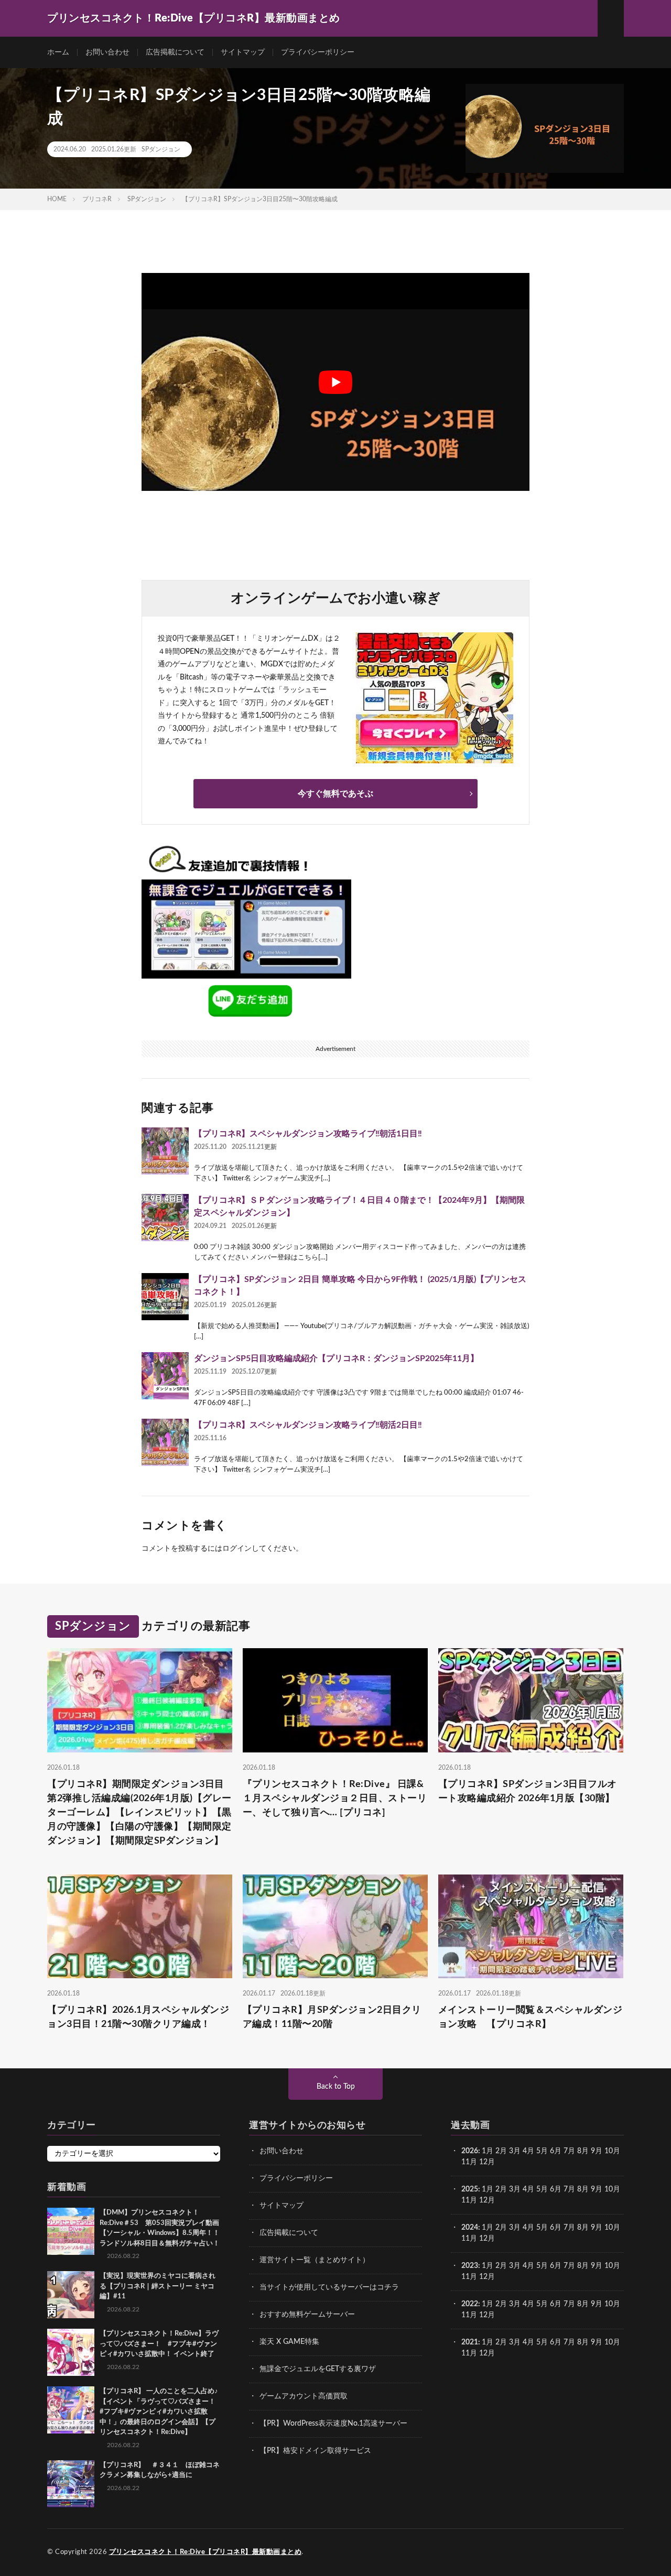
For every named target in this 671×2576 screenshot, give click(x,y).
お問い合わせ (107, 52)
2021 (470, 2342)
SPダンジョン (161, 149)
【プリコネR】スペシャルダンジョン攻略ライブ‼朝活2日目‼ (308, 1425)
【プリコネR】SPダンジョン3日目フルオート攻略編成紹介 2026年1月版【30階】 (528, 1791)
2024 (470, 2228)
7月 (569, 2151)
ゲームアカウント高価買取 (304, 2396)
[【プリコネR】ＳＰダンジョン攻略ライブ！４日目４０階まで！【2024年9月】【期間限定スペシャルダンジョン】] (165, 1218)
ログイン (237, 1549)
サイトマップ (243, 52)
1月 (488, 2151)
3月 (515, 2151)
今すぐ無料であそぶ (335, 794)
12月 (487, 2200)
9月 (597, 2189)
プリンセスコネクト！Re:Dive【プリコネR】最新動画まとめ (205, 2552)
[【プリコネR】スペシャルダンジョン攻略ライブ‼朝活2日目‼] (165, 1442)
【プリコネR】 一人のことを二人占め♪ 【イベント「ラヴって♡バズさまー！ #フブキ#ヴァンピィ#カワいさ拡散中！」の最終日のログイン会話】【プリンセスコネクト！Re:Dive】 (161, 2412)
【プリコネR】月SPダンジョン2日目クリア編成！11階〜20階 (332, 2017)
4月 (528, 2151)
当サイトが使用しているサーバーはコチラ (329, 2287)
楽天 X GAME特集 (289, 2342)
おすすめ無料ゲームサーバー (307, 2315)
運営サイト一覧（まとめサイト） (315, 2260)
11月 (469, 2200)
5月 (542, 2151)
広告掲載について (175, 52)
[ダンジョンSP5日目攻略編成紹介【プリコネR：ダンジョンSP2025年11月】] (165, 1376)
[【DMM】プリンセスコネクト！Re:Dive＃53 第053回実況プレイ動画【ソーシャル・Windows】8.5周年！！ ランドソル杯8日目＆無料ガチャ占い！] (71, 2231)
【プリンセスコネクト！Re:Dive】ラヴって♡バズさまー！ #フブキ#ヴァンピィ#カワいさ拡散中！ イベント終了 (159, 2344)
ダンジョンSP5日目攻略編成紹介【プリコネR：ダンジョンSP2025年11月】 (336, 1358)
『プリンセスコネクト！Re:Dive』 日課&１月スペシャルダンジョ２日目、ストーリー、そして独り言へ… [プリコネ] (335, 1799)
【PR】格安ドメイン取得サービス (315, 2451)
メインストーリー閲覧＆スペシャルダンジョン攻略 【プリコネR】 (531, 2017)
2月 (501, 2151)
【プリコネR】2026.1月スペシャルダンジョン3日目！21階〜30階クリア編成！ (138, 2017)
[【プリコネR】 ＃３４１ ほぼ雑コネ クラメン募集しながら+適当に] (71, 2484)
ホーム (58, 52)
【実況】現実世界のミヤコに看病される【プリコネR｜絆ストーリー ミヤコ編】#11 (158, 2286)
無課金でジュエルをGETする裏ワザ (318, 2369)
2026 (470, 2151)
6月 (556, 2151)
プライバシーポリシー (318, 52)
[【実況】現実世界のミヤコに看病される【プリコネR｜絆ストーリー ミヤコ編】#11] (71, 2295)
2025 (470, 2189)
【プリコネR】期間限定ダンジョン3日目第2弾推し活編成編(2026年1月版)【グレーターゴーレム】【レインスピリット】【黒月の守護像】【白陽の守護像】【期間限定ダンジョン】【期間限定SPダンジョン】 (139, 1813)
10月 (612, 2189)
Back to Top (336, 2087)
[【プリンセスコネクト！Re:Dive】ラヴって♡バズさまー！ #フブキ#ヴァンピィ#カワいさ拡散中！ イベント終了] (71, 2352)
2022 (470, 2304)
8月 (583, 2151)
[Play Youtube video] (335, 382)
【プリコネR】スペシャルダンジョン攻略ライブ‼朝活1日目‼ (308, 1134)
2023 (470, 2266)
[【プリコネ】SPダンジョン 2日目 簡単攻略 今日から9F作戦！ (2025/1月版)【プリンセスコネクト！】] (165, 1297)
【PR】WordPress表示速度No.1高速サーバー (333, 2424)
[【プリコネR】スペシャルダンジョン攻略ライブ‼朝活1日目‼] (165, 1151)
